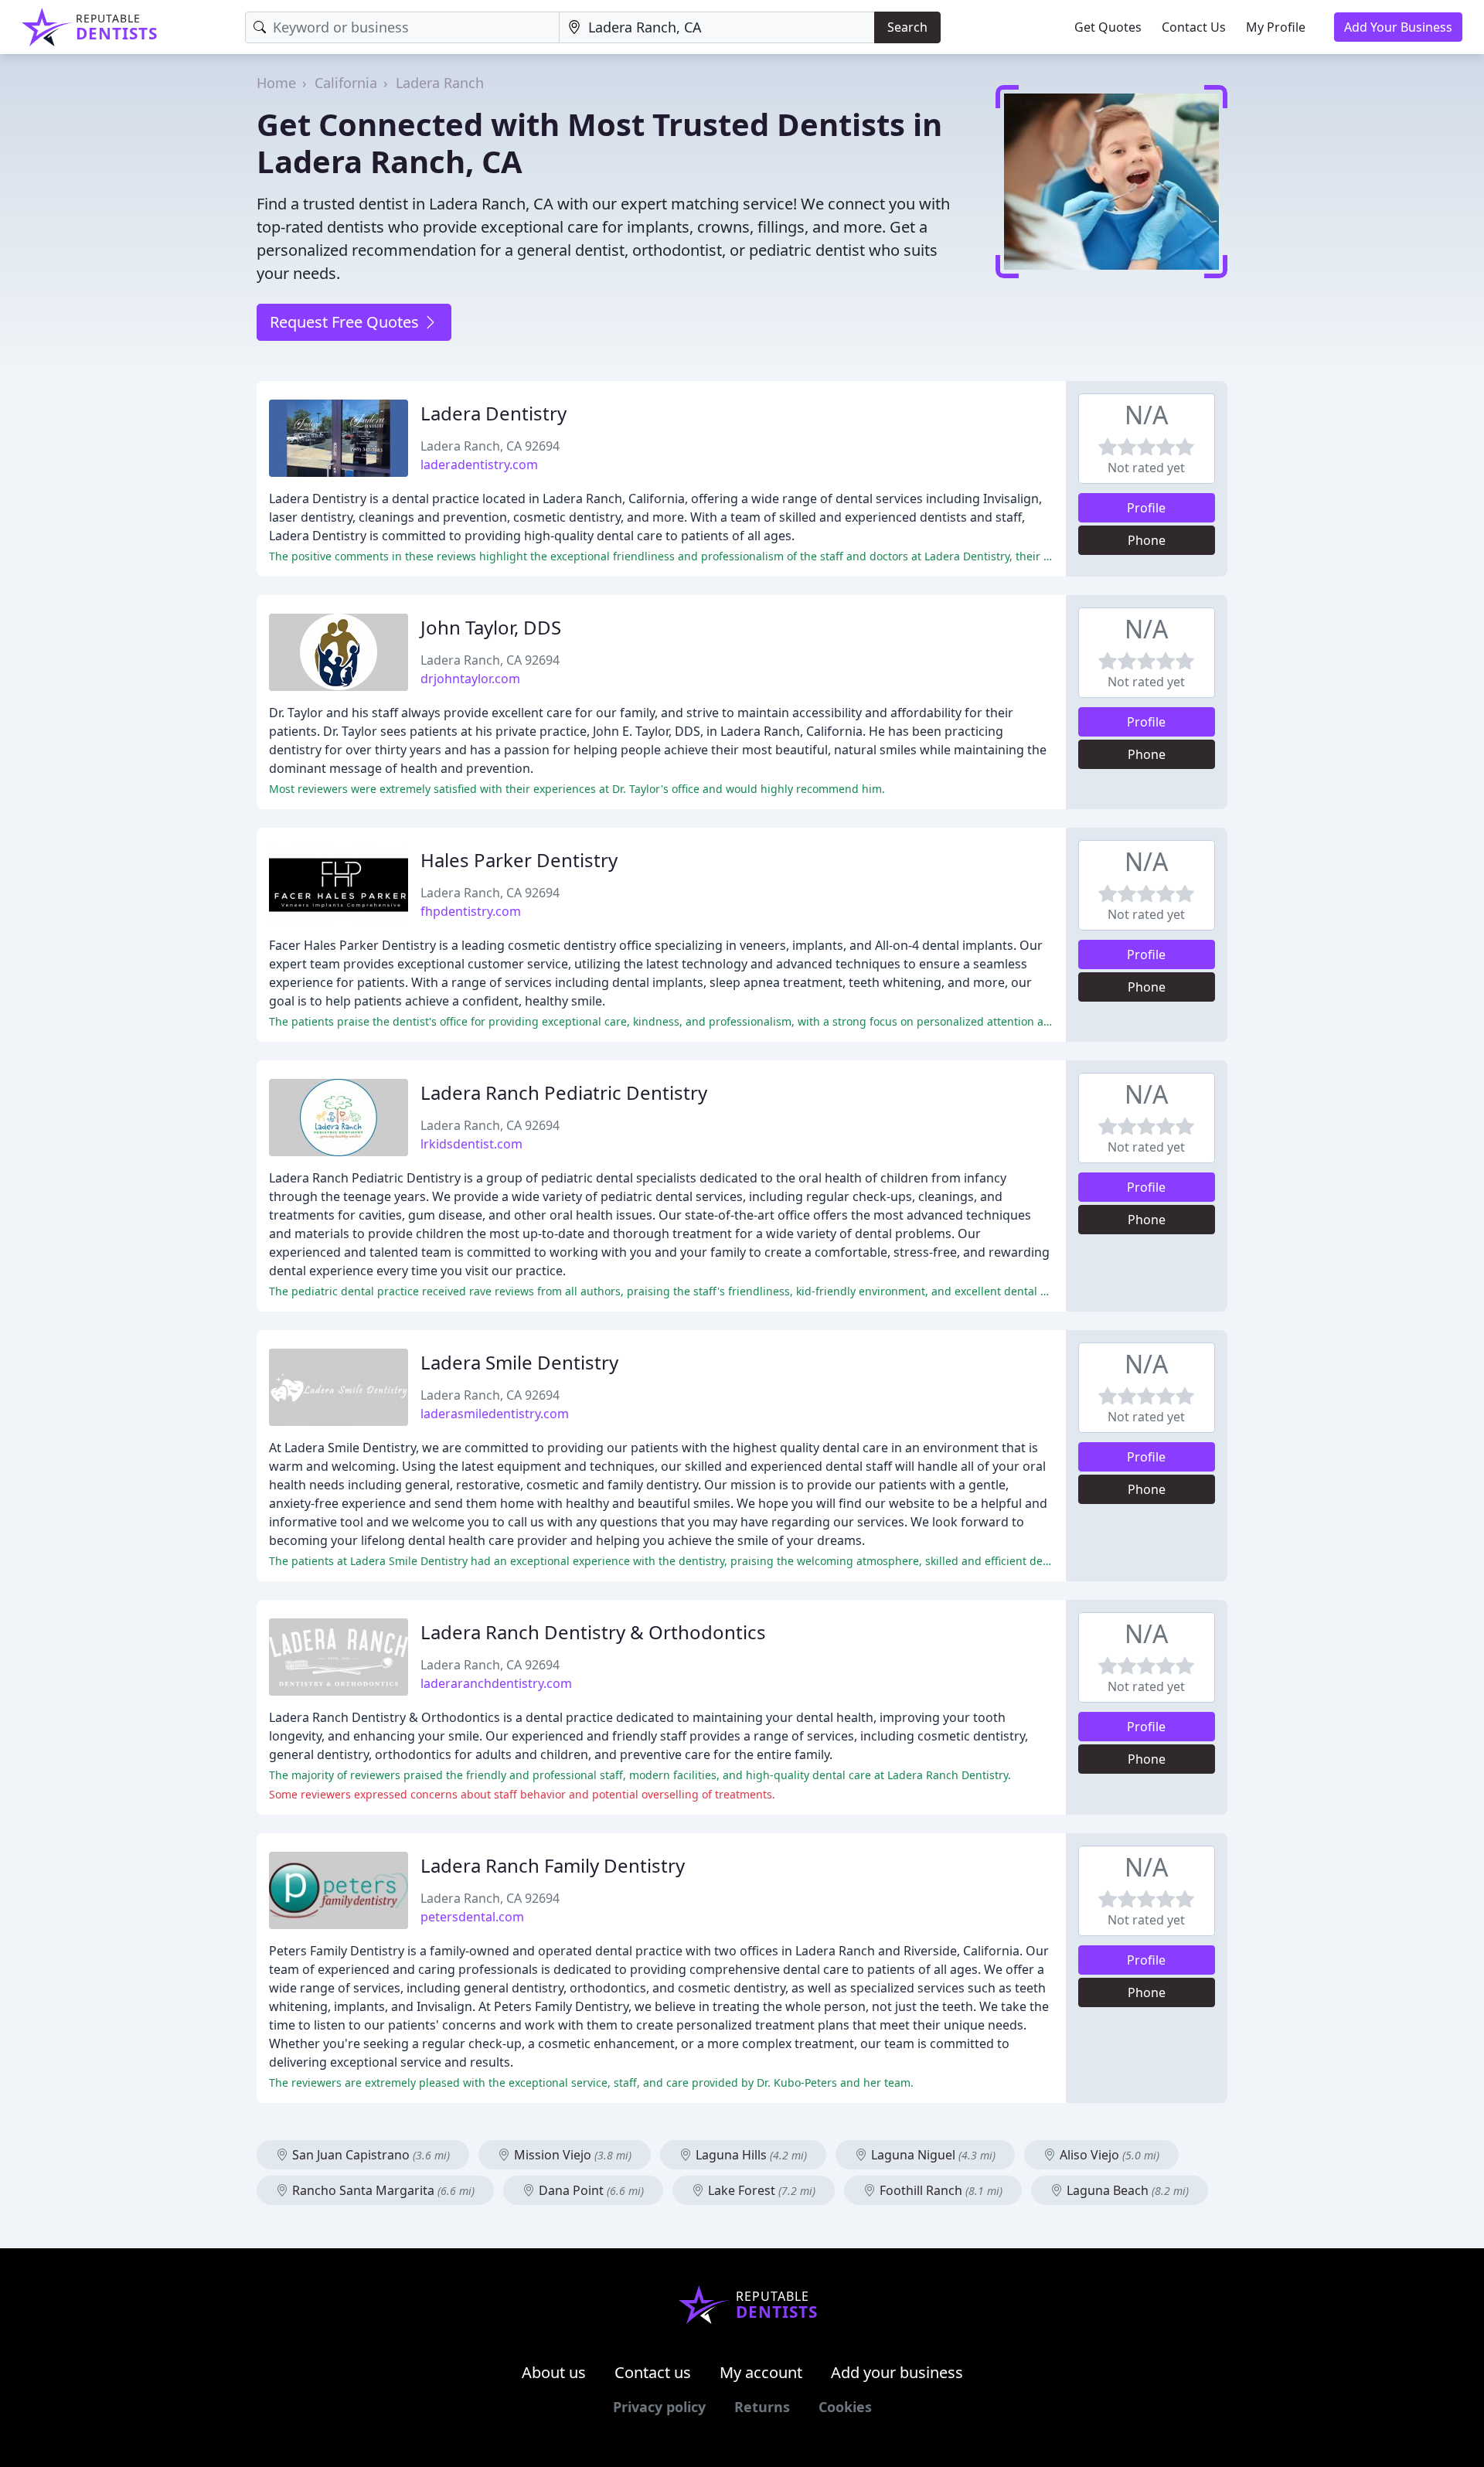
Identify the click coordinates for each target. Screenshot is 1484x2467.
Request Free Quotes (346, 322)
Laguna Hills (750, 2155)
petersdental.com (472, 1917)
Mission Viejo (571, 2155)
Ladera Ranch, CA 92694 (490, 446)
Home (276, 83)
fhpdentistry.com (471, 911)
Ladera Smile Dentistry (519, 1362)
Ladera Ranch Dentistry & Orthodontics (593, 1632)
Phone (1147, 540)
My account (761, 2372)
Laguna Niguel (932, 2155)
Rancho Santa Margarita (382, 2190)
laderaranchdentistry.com (496, 1683)
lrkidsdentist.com (471, 1144)
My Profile (1276, 27)
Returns (762, 2407)
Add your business (897, 2372)
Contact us (653, 2372)
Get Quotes (1108, 27)
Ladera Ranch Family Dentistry (553, 1865)
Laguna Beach (1126, 2190)
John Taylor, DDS (491, 627)
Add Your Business (1398, 27)
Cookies (845, 2407)
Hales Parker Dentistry (519, 860)
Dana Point (590, 2190)
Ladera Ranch (440, 83)
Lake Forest (760, 2190)
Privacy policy (659, 2407)
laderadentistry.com (479, 464)
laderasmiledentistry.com (495, 1414)
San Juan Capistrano (369, 2155)
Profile (1146, 508)
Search (907, 27)
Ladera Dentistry (494, 413)
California (346, 83)
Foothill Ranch (939, 2190)
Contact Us (1194, 27)
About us (554, 2372)
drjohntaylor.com (470, 679)
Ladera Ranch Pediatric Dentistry (564, 1092)
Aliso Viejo (1108, 2155)
